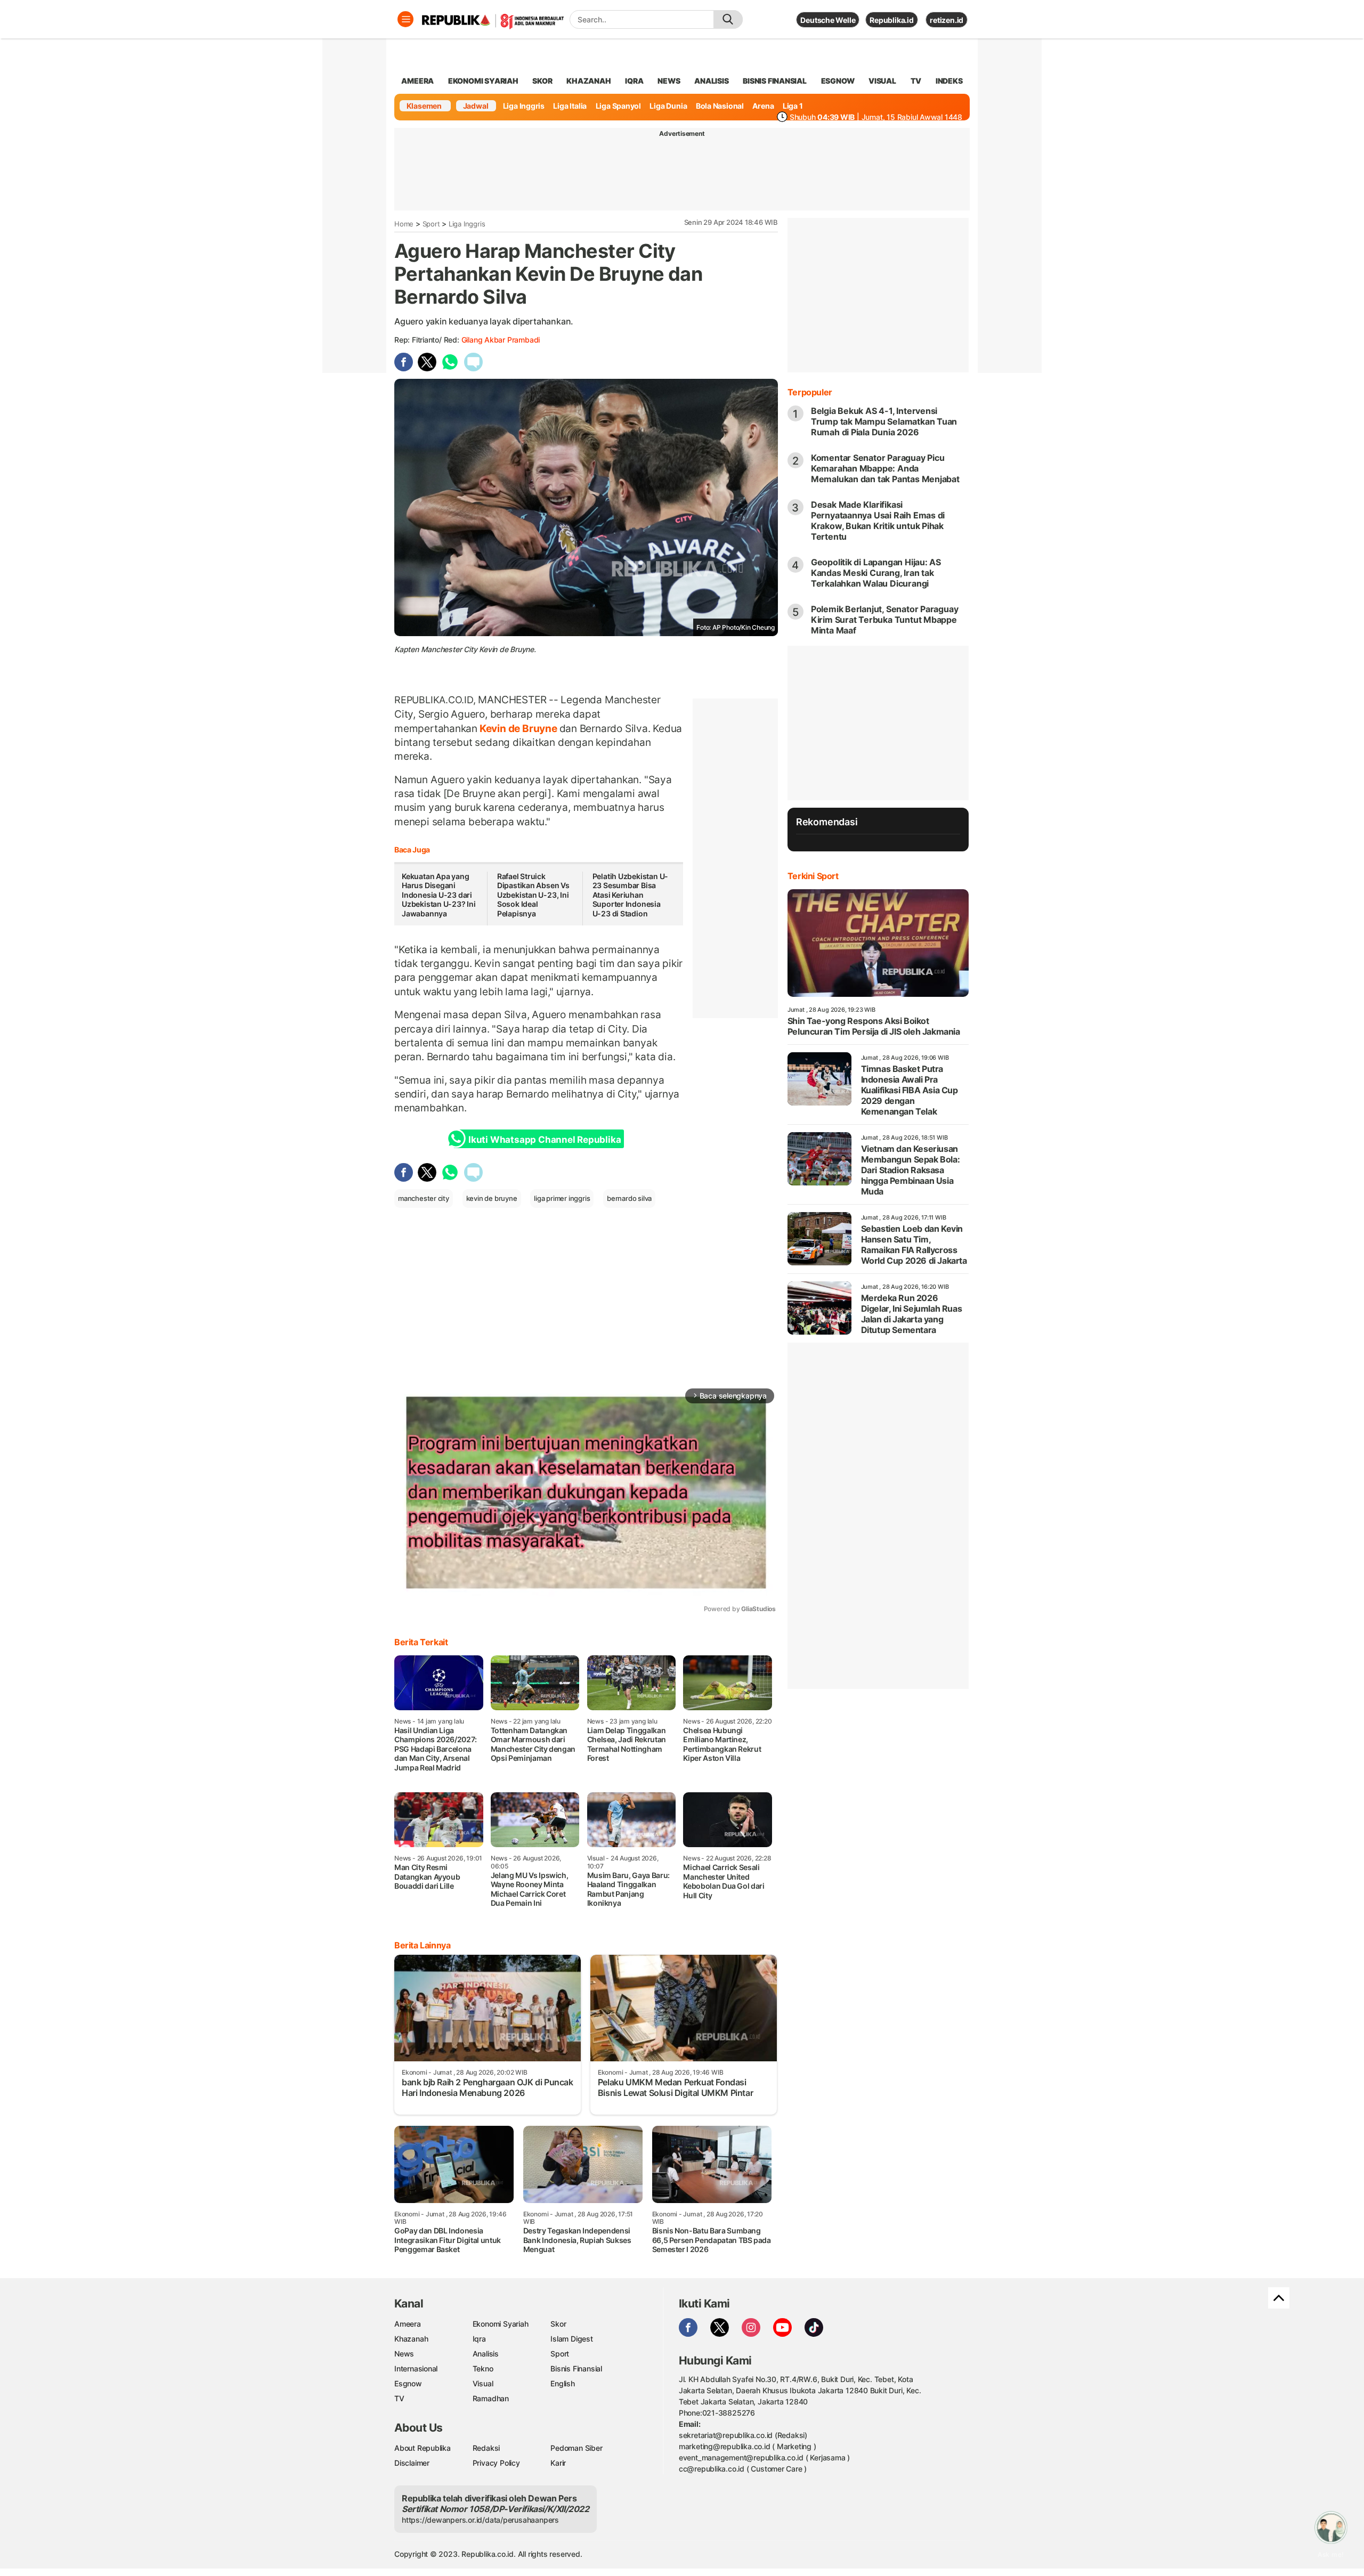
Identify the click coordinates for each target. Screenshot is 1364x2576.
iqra (634, 81)
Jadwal (476, 106)
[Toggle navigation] (405, 19)
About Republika (423, 2448)
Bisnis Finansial (775, 81)
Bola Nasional (720, 106)
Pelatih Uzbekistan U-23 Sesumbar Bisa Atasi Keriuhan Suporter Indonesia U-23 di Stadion (631, 895)
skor (542, 81)
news (669, 81)
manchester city (424, 1198)
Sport (431, 224)
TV (916, 81)
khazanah (588, 81)
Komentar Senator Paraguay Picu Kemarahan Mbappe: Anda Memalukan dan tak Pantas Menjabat (885, 468)
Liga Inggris (524, 106)
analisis (711, 81)
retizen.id (947, 20)
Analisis (486, 2354)
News (404, 2354)
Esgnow (408, 2383)
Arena (763, 106)
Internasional (416, 2368)
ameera (417, 81)
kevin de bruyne (492, 1198)
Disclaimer (412, 2463)
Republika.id (891, 20)
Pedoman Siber (576, 2448)
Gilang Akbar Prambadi (501, 340)
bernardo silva (629, 1198)
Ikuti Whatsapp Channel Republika (545, 1140)
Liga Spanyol (618, 106)
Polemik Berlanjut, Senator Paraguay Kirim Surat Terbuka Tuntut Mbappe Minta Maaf (885, 620)
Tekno (483, 2368)
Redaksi (486, 2448)
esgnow (838, 81)
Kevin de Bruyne (518, 728)
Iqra (479, 2339)
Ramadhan (491, 2398)
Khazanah (411, 2339)
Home (404, 224)
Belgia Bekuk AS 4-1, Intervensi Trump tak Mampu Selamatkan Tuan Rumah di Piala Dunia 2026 (884, 421)
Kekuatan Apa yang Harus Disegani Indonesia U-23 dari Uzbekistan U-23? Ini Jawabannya (439, 895)
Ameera (408, 2324)
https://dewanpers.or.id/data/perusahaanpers (480, 2520)
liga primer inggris (562, 1198)
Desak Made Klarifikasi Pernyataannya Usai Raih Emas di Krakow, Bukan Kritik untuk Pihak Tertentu (878, 521)
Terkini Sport (813, 876)
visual (882, 81)
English (563, 2383)
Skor (558, 2324)
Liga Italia (570, 106)
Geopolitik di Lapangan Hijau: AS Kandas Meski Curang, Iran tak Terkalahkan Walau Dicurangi (876, 573)
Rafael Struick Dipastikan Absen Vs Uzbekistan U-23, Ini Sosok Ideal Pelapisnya (533, 895)
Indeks (949, 81)
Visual (483, 2383)
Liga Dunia (668, 106)
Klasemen (424, 106)
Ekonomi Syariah (483, 81)
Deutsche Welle (828, 20)
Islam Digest (571, 2339)
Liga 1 (793, 106)
